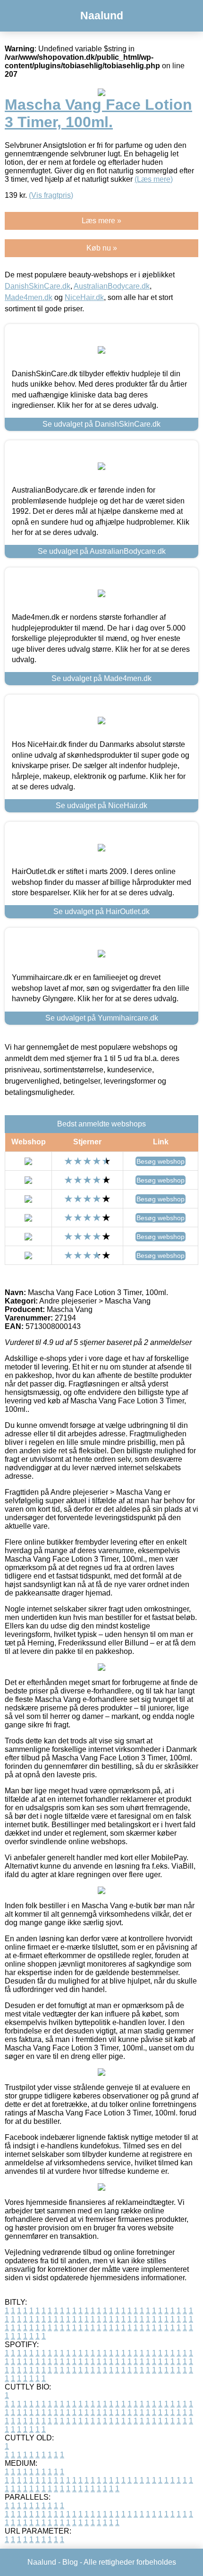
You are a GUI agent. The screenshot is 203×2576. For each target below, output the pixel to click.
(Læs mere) (154, 179)
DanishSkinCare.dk (38, 286)
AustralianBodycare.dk (112, 286)
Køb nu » (102, 248)
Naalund (102, 16)
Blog (70, 2562)
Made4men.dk (29, 297)
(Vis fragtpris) (51, 195)
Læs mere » (101, 221)
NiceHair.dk (84, 297)
